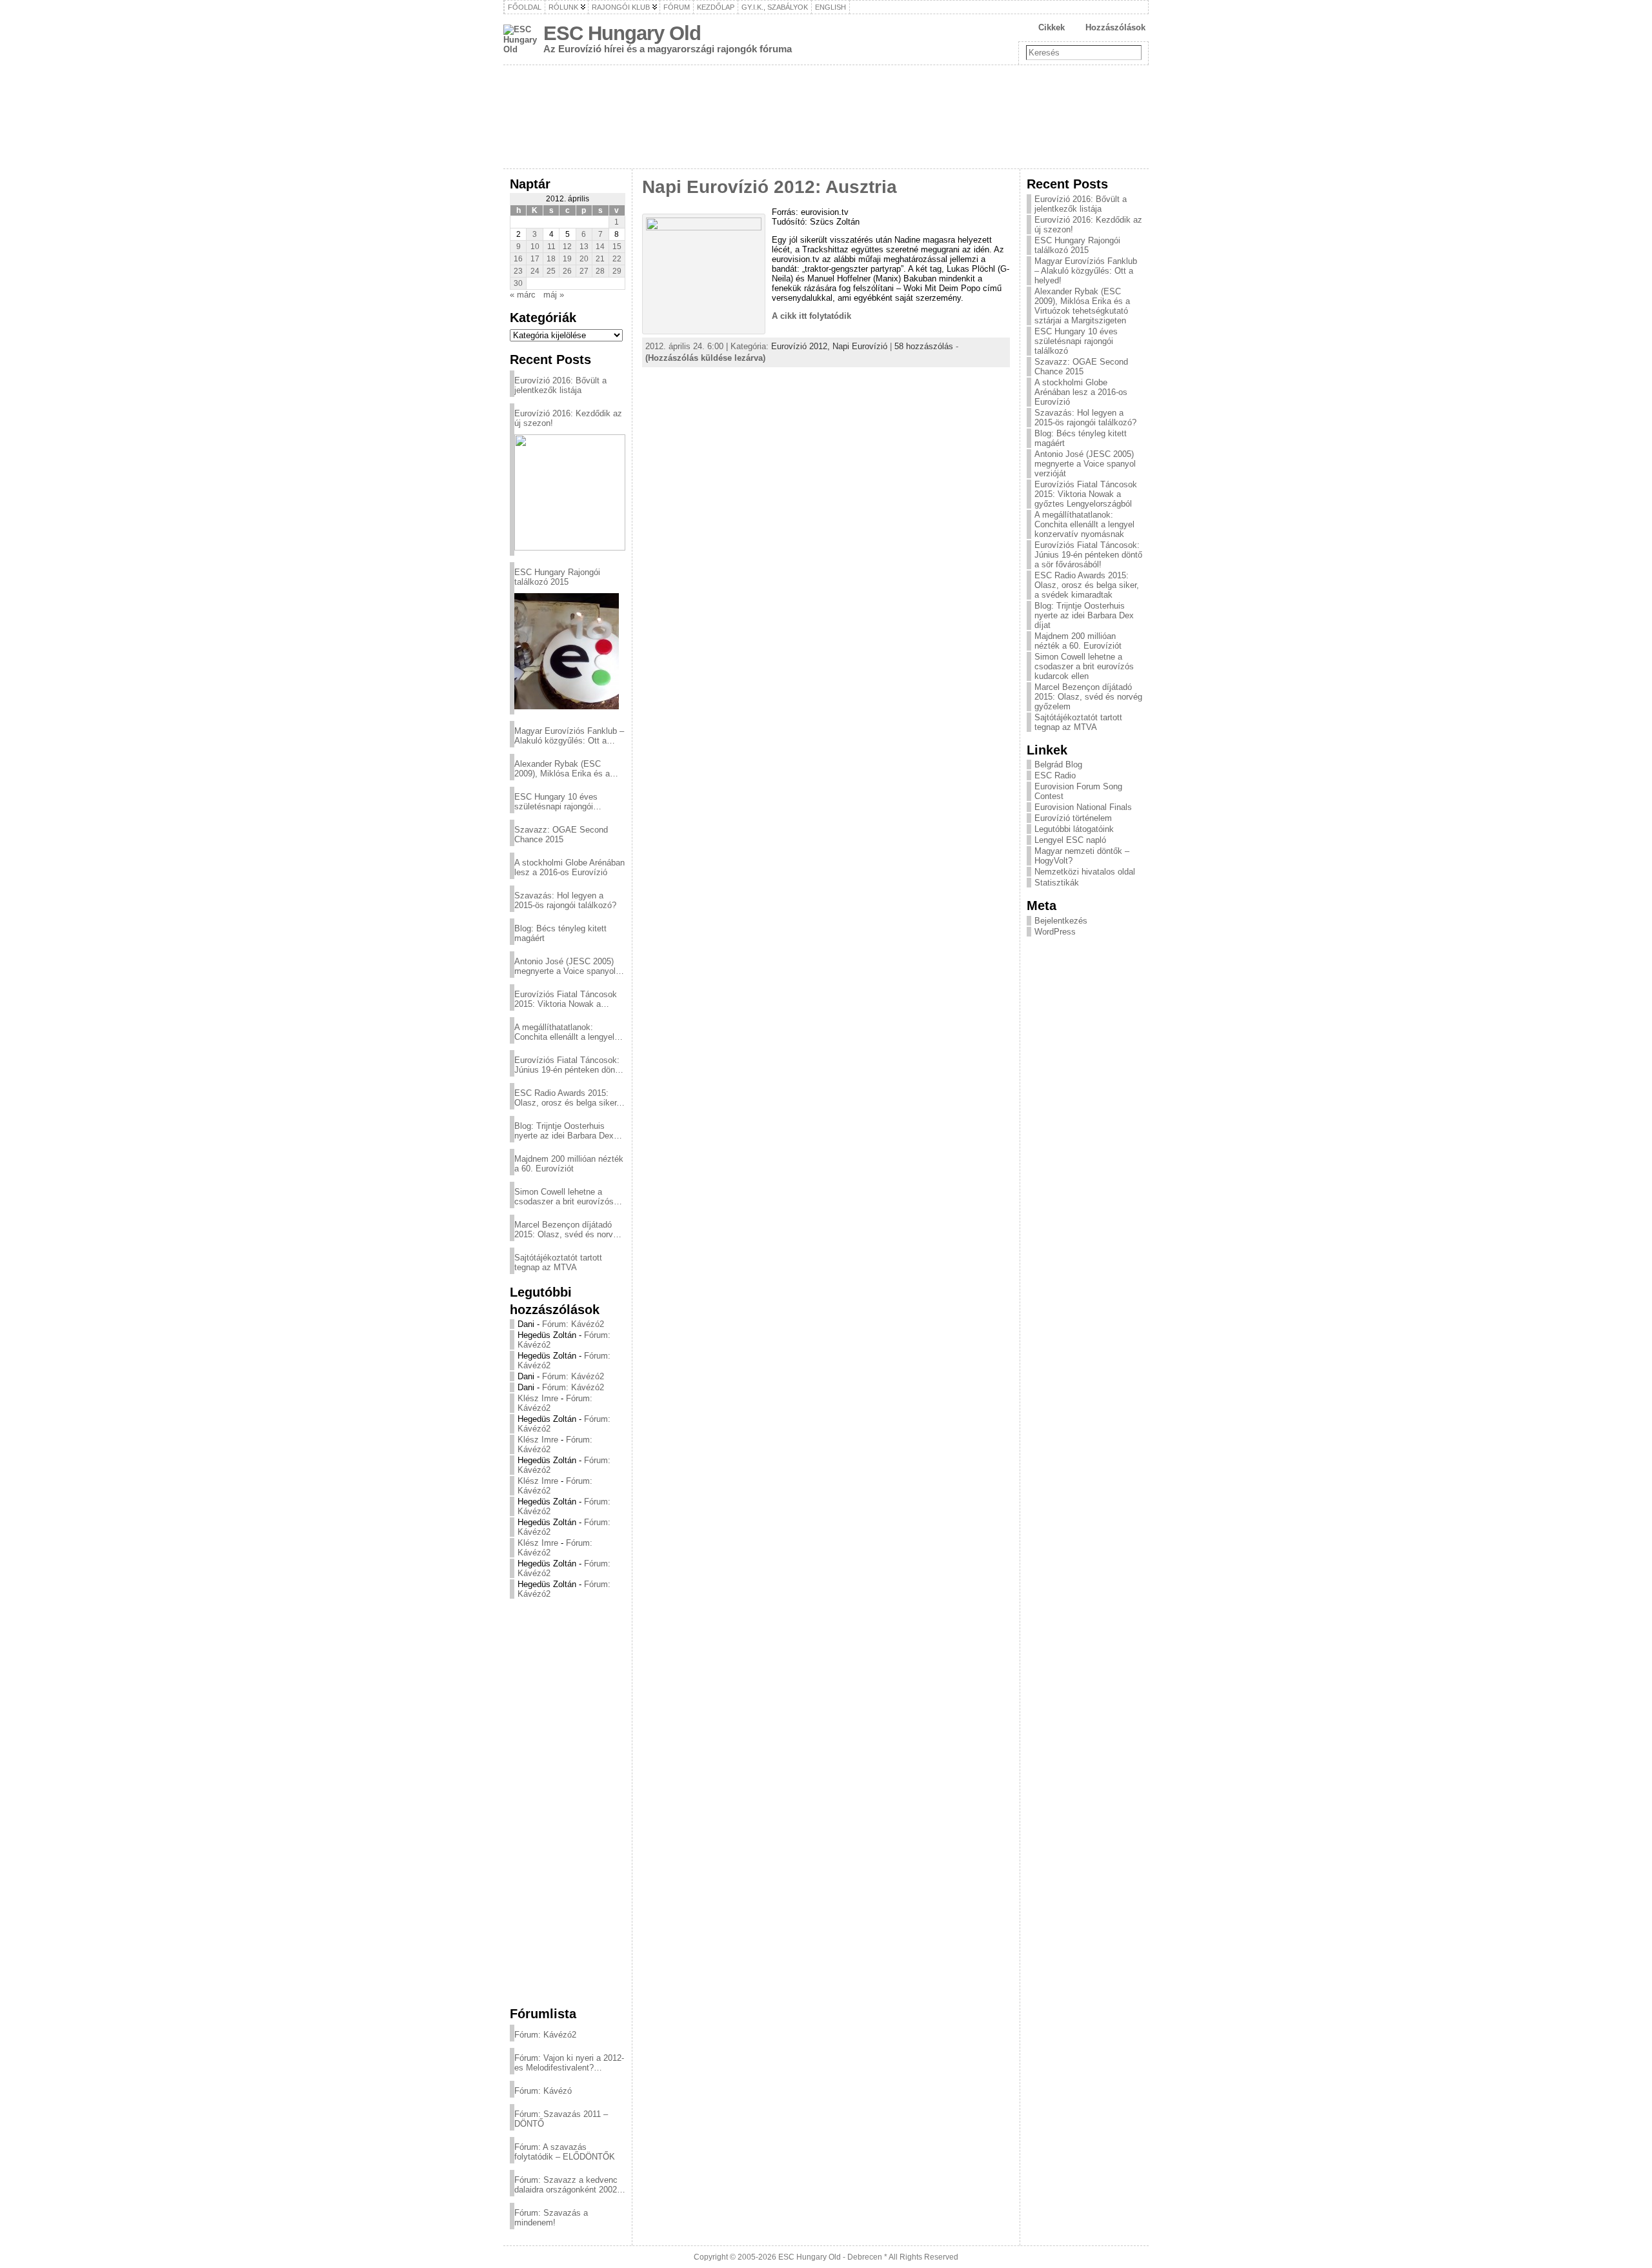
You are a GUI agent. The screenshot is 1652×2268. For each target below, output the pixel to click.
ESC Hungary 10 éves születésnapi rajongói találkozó (556, 802)
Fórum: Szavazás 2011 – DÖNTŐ (561, 2119)
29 (617, 271)
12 (567, 247)
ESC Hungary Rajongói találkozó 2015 (557, 577)
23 (518, 271)
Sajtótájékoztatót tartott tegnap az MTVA (558, 1262)
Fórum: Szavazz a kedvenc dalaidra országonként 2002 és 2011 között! (566, 2185)
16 (518, 259)
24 (535, 271)
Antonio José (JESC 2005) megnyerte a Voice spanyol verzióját (565, 966)
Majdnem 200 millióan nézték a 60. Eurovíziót (569, 1164)
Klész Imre (538, 1398)
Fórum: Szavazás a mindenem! (551, 2218)
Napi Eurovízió (860, 346)
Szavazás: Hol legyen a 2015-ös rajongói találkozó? (565, 900)
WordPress (1055, 932)
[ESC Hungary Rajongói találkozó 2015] (567, 651)
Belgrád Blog (1058, 764)
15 (617, 247)
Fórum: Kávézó (543, 2091)
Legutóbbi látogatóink (1074, 829)
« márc (523, 295)
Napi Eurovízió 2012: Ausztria (770, 187)
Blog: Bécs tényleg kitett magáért (560, 933)
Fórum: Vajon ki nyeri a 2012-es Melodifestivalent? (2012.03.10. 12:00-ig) (569, 2063)
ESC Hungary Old (622, 33)
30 (518, 283)
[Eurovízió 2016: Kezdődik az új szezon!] (570, 492)
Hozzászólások (1115, 27)
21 (600, 259)
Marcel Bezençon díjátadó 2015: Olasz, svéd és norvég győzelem (568, 1230)
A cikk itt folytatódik (811, 316)
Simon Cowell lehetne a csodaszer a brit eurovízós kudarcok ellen (564, 1197)
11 (551, 247)
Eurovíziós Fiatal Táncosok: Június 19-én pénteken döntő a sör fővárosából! (568, 1065)
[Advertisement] (568, 1802)
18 (551, 259)
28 (600, 271)
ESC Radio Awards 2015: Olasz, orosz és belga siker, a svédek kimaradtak (567, 1098)
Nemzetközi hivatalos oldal (1085, 872)
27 (584, 271)
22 (617, 259)
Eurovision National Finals (1083, 807)
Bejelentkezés (1061, 921)
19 (567, 259)
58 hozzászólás (924, 346)
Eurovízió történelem (1073, 818)
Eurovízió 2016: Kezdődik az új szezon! (568, 418)
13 (584, 247)
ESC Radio (1055, 775)
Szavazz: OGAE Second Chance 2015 (561, 835)
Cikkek (1052, 27)
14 (600, 247)
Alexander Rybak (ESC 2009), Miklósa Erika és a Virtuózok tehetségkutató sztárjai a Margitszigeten (562, 769)
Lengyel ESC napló (1070, 840)
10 (535, 247)
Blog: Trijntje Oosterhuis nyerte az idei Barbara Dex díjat (564, 1131)
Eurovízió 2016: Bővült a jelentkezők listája (560, 385)
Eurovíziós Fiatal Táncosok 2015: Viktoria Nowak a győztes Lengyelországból (566, 999)
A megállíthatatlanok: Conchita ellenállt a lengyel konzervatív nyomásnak (564, 1032)
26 (567, 271)
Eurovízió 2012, (802, 346)
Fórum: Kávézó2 (573, 1324)
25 (551, 271)
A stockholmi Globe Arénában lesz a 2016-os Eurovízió (569, 867)
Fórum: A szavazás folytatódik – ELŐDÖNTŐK (565, 2152)
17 (535, 259)
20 (584, 259)
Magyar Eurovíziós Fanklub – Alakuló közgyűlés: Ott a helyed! (569, 736)
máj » (554, 295)
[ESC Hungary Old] (826, 117)
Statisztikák (1057, 883)
